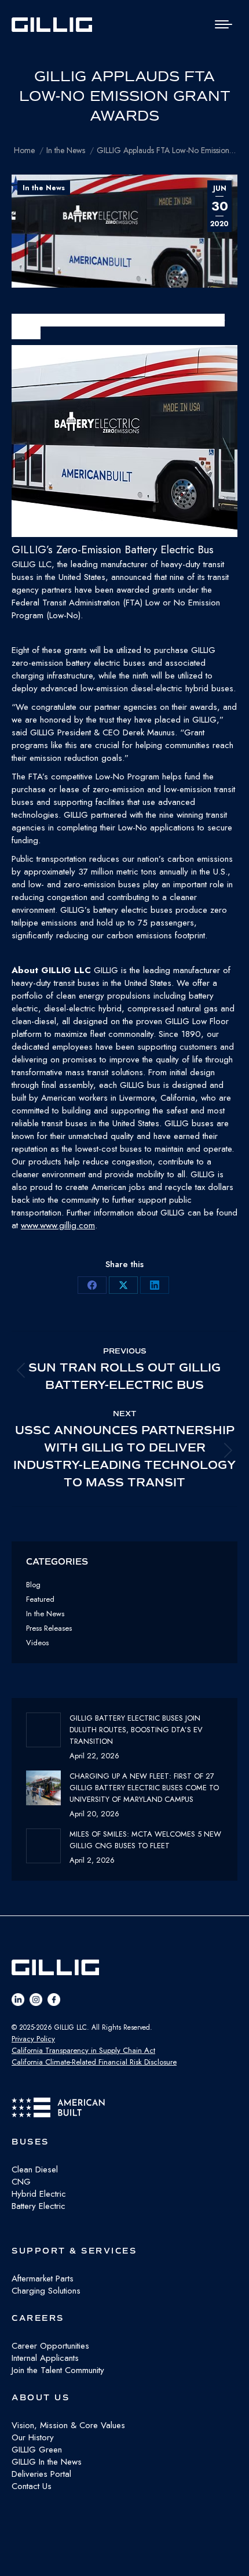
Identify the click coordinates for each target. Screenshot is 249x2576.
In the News (44, 188)
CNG (21, 2182)
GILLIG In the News (47, 2462)
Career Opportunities (50, 2346)
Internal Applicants (45, 2358)
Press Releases (49, 1628)
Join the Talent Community (58, 2370)
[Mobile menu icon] (224, 24)
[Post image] (43, 1730)
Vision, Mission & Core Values (68, 2425)
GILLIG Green (37, 2450)
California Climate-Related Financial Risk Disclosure (94, 2062)
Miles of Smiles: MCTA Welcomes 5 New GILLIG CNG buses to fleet (145, 1840)
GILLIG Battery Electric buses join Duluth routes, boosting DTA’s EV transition (136, 1730)
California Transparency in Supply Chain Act (83, 2050)
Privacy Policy (33, 2039)
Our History (33, 2437)
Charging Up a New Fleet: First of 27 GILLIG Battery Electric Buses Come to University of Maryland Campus (144, 1788)
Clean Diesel (35, 2169)
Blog (33, 1585)
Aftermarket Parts (43, 2279)
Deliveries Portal (41, 2474)
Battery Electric (39, 2206)
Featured (40, 1599)
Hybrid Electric (39, 2194)
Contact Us (32, 2486)
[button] (124, 451)
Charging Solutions (46, 2291)
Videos (37, 1643)
